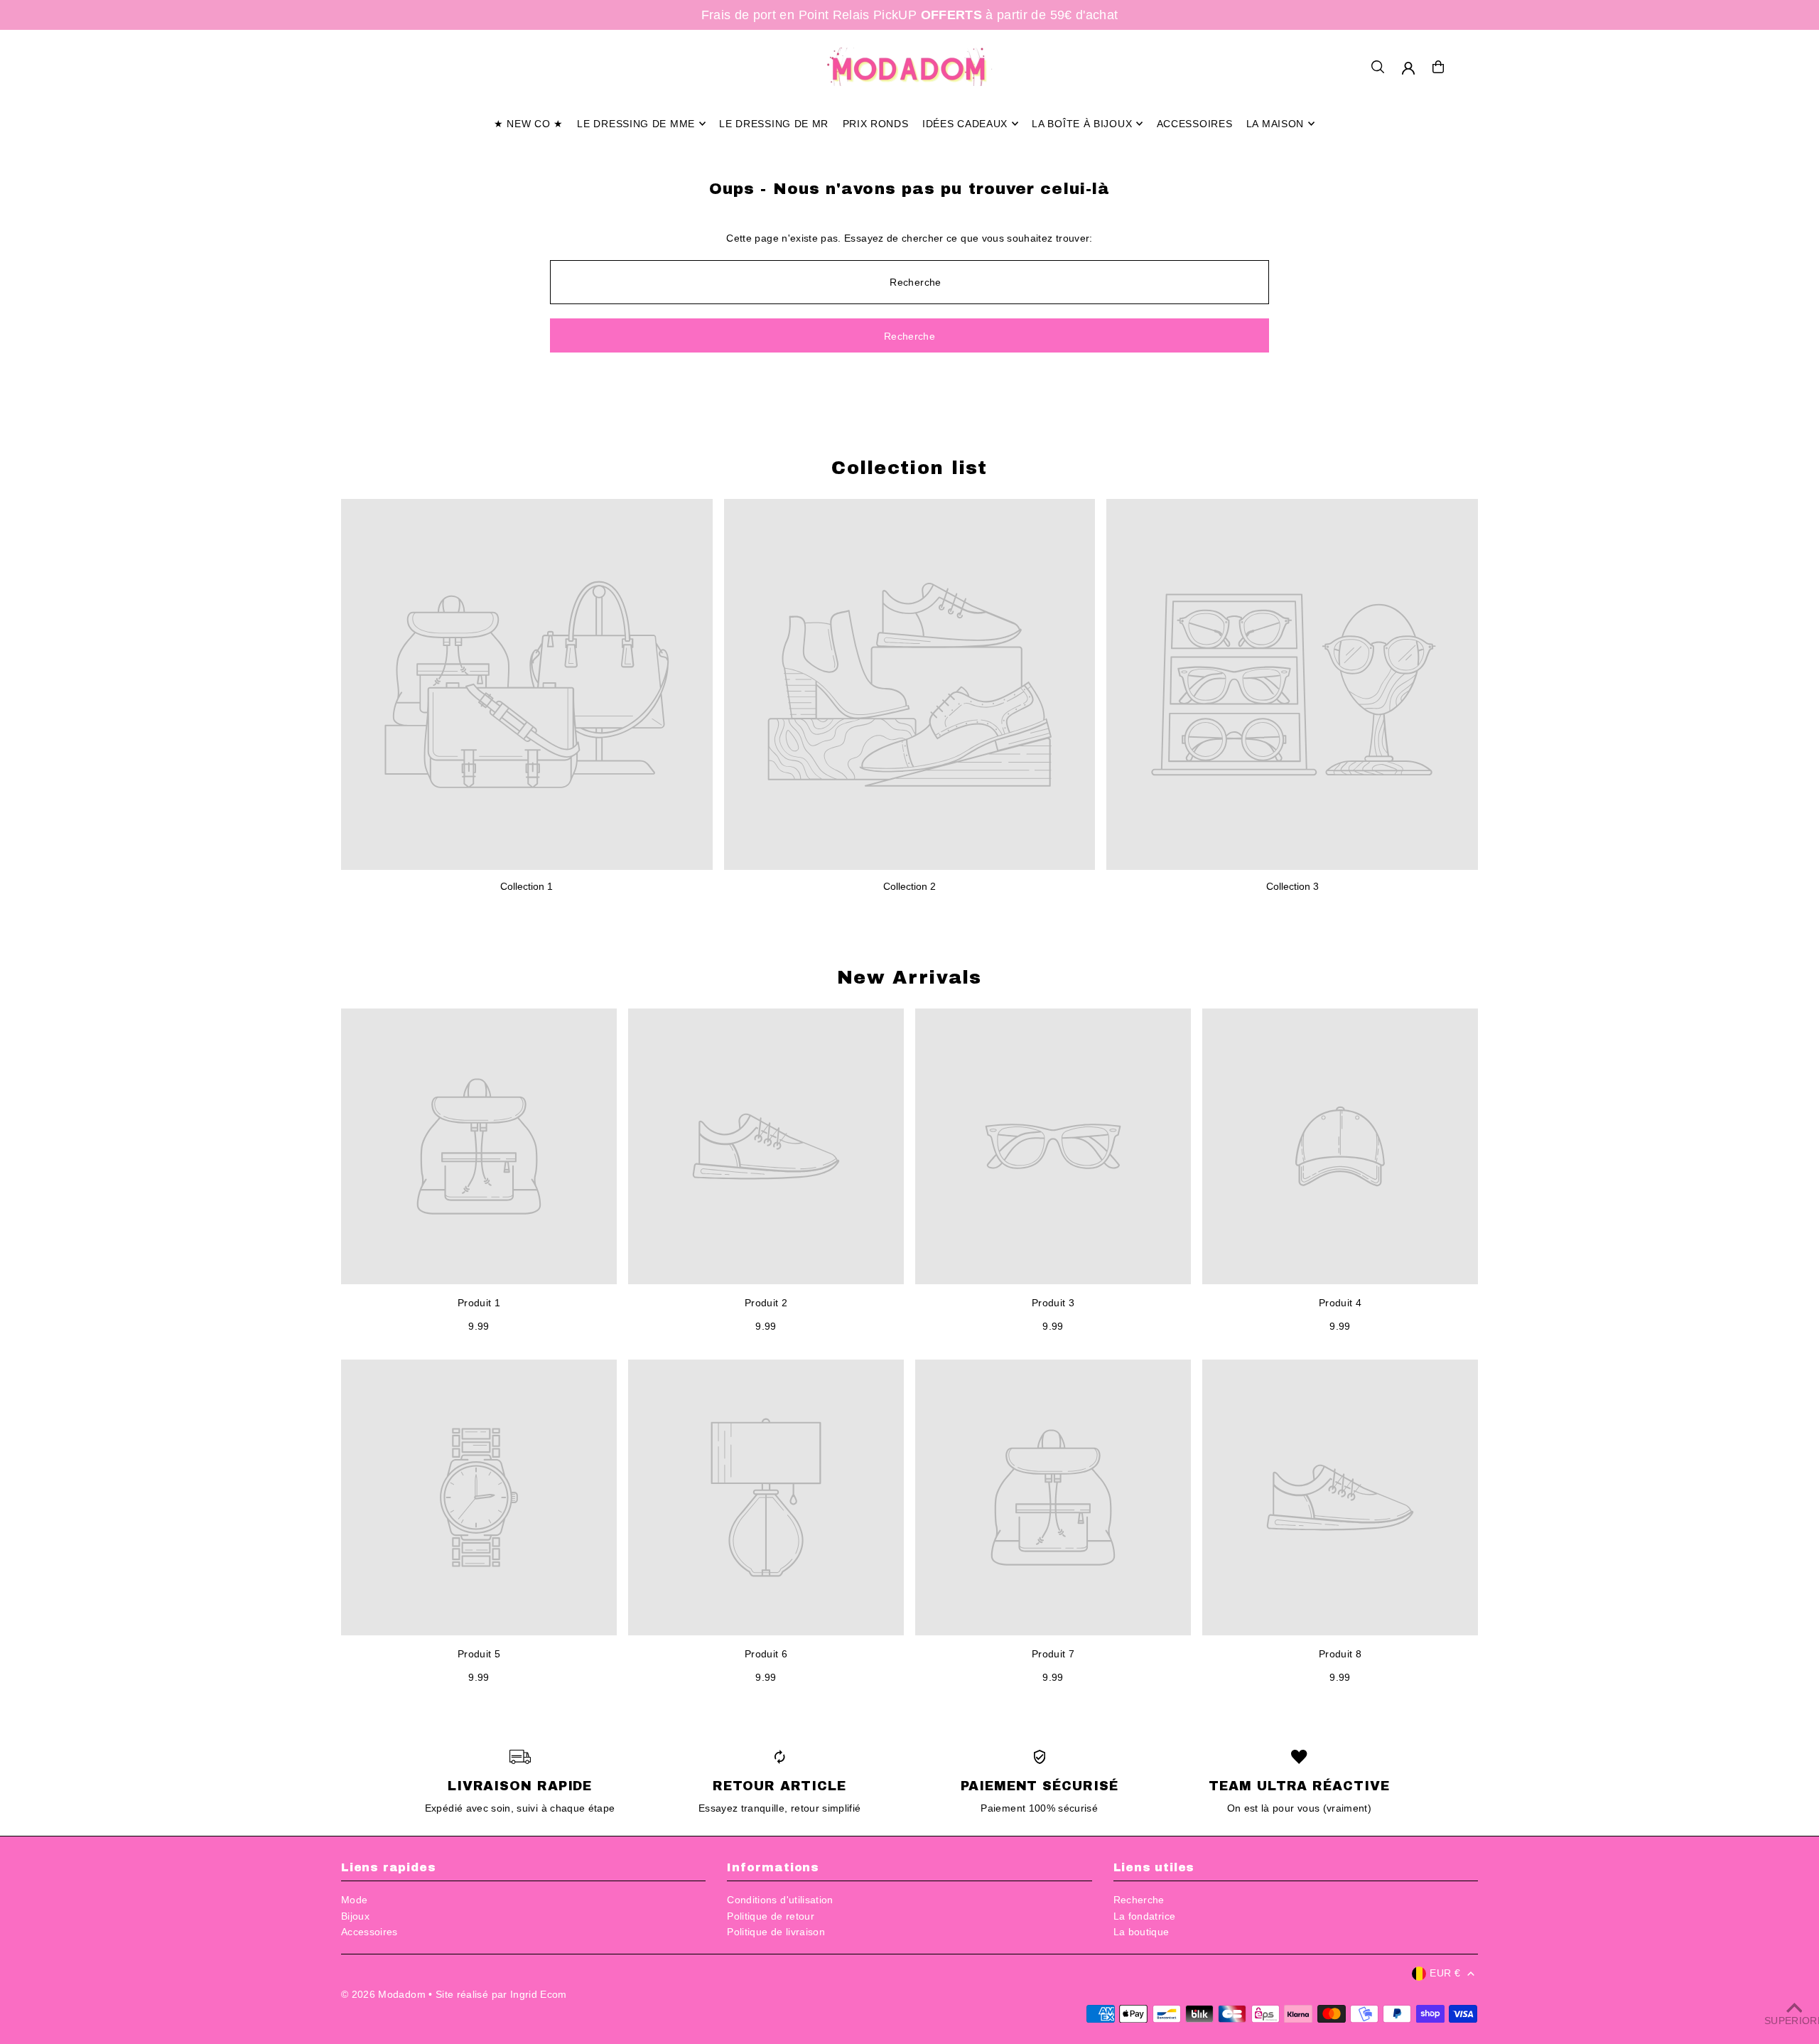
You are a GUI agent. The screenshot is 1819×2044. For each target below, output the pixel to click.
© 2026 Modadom (383, 1994)
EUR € (1445, 1973)
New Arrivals (909, 977)
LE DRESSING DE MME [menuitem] (636, 124)
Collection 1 (527, 886)
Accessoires (369, 1932)
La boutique (1141, 1932)
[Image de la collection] (527, 685)
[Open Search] (1378, 67)
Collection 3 (1292, 886)
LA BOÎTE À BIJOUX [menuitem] (1082, 124)
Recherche (1139, 1900)
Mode (354, 1900)
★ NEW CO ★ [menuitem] (529, 124)
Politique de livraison (776, 1932)
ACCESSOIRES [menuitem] (1195, 124)
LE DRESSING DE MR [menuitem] (774, 124)
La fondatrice (1145, 1916)
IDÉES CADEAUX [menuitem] (965, 124)
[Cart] (1438, 67)
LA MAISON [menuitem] (1275, 124)
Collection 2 (909, 886)
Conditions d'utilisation (780, 1900)
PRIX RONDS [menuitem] (876, 124)
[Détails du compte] (1408, 68)
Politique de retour (771, 1916)
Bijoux (355, 1916)
